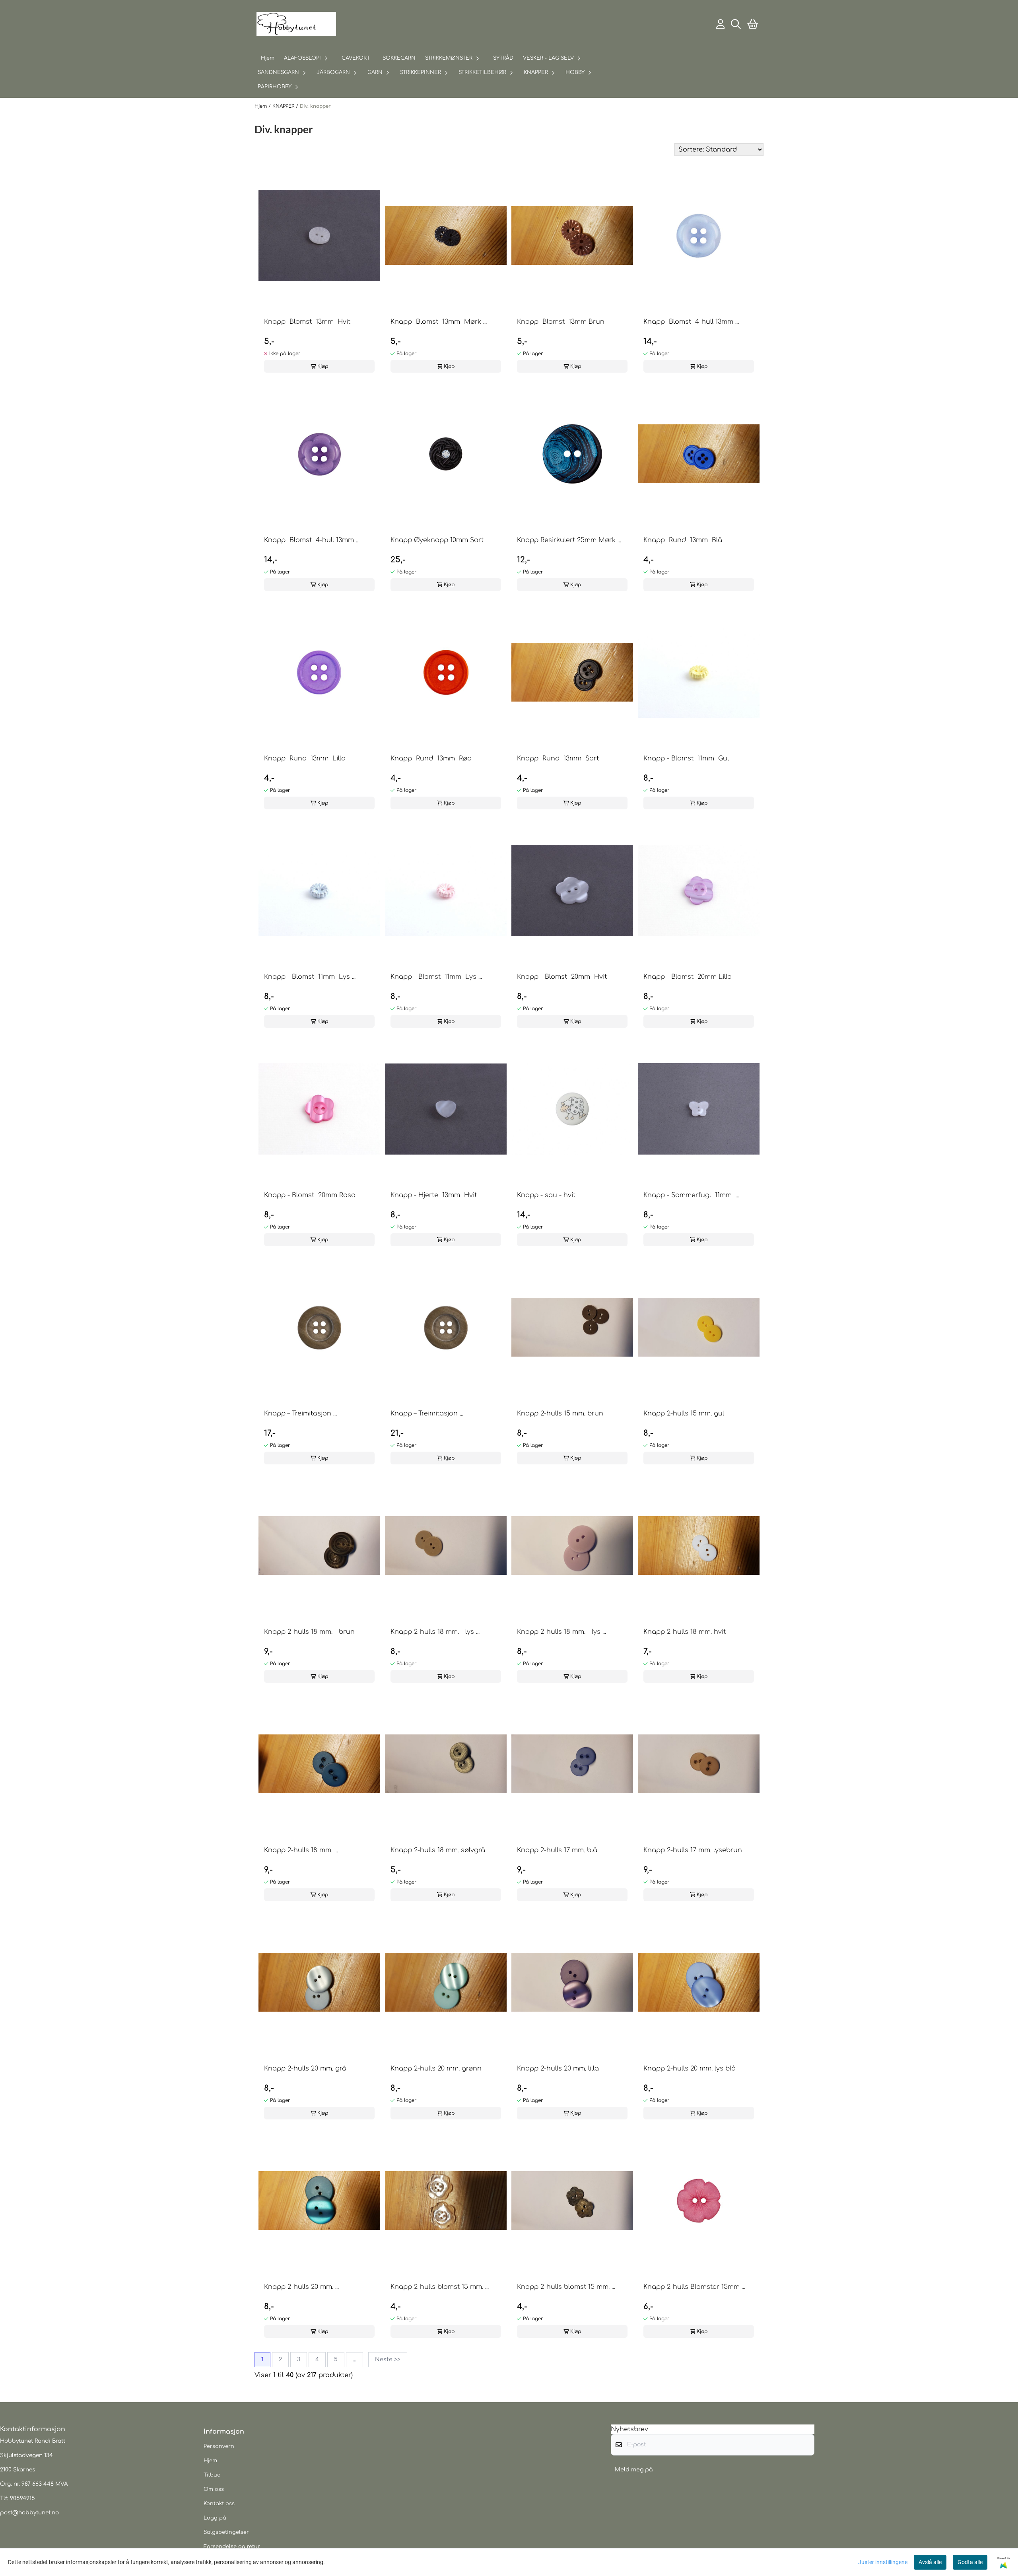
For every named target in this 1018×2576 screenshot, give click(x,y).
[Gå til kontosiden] (721, 24)
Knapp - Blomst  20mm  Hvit (562, 977)
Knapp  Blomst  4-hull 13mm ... (691, 322)
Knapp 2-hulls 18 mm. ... (301, 1850)
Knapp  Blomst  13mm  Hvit (307, 322)
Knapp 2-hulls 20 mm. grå (305, 2069)
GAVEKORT (356, 58)
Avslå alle (930, 2562)
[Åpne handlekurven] (753, 24)
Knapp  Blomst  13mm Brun (561, 322)
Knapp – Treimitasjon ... (300, 1413)
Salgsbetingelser (226, 2532)
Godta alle (970, 2562)
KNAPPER (284, 106)
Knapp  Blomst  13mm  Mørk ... (439, 322)
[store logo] (296, 24)
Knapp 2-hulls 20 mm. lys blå (690, 2069)
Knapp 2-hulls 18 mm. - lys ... (435, 1632)
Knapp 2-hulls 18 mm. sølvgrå (438, 1850)
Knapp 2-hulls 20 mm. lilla (558, 2069)
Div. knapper (315, 106)
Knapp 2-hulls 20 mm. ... (301, 2287)
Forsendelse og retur (232, 2547)
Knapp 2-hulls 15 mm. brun (560, 1413)
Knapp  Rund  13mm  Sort (558, 758)
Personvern (219, 2446)
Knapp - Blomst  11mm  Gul (686, 758)
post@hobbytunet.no (29, 2513)
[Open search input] (736, 24)
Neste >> (388, 2359)
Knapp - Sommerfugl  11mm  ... (691, 1195)
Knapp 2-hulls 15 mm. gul (684, 1413)
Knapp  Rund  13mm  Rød (431, 758)
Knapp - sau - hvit (546, 1195)
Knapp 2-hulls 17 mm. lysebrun (693, 1850)
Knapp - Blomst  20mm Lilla (688, 977)
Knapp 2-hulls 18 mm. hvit (685, 1632)
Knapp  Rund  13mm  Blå (683, 540)
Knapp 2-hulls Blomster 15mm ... (694, 2287)
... (355, 2359)
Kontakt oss (219, 2504)
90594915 (22, 2498)
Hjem (261, 106)
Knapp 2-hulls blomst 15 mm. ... (440, 2287)
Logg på (215, 2518)
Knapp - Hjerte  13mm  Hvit (434, 1195)
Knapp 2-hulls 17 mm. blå (557, 1850)
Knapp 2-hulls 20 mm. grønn (436, 2069)
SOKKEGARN (399, 58)
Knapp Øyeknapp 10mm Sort (437, 540)
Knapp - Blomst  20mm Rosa (310, 1195)
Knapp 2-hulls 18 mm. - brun (309, 1632)
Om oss (214, 2489)
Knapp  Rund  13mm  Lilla (305, 758)
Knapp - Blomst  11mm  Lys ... (310, 977)
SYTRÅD (503, 58)
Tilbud (212, 2475)
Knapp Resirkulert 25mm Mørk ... (569, 540)
